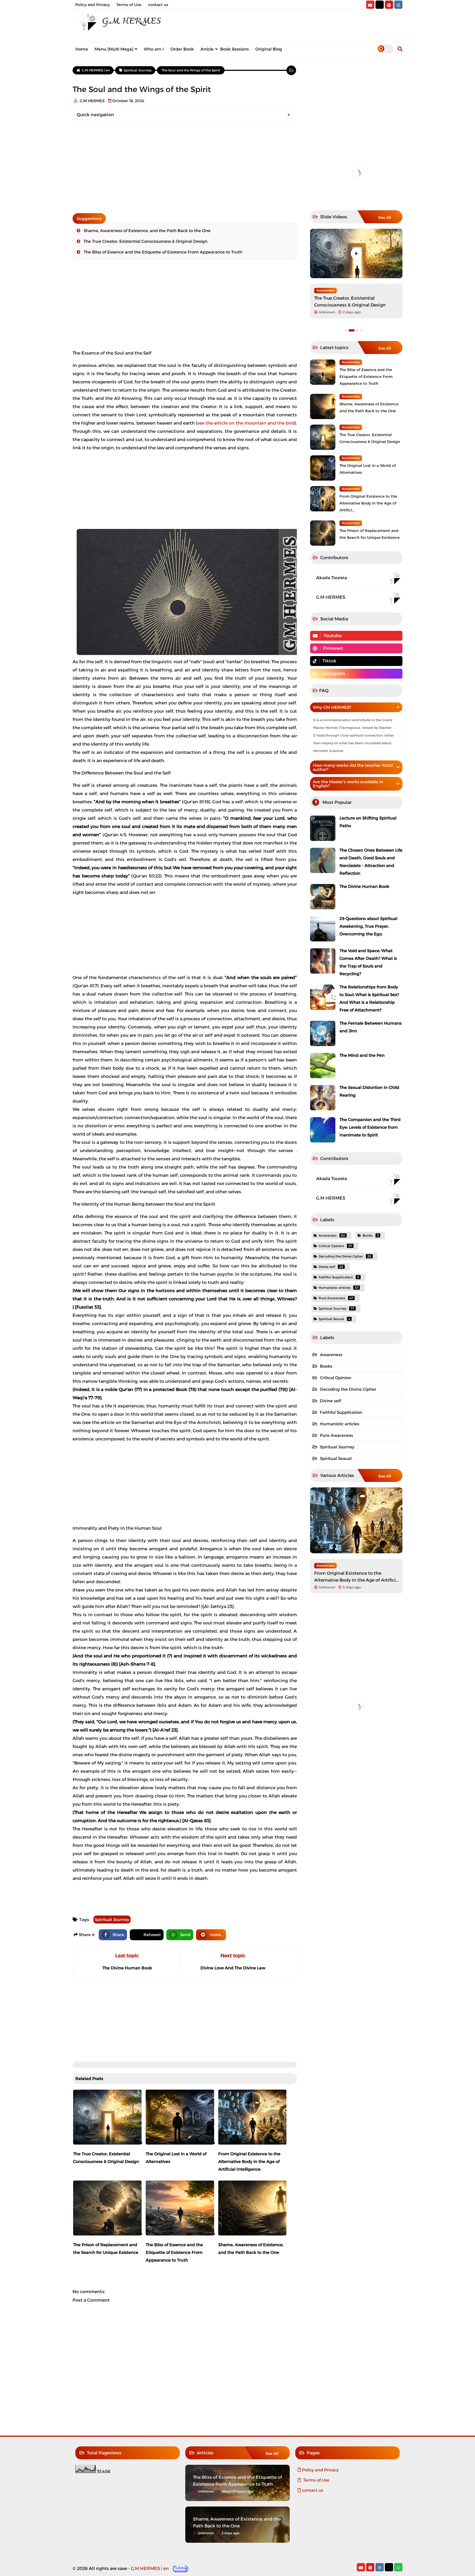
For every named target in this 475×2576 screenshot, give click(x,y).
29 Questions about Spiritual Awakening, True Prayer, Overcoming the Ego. (368, 926)
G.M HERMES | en (150, 2568)
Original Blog (269, 49)
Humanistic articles (339, 1288)
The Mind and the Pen (362, 1055)
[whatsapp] (398, 2567)
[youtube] (370, 5)
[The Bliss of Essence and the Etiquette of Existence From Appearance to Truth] (323, 372)
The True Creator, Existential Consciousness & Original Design (146, 241)
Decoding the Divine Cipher (345, 1256)
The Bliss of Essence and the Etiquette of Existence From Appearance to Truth (163, 252)
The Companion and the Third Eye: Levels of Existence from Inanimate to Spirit (370, 1127)
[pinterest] (389, 5)
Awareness (325, 290)
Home (82, 49)
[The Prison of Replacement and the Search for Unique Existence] (323, 533)
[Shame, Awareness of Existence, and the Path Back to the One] (323, 406)
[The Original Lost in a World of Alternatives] (323, 468)
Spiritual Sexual (334, 1319)
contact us (158, 5)
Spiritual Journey (112, 1920)
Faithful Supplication (339, 1277)
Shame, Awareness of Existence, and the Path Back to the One (147, 231)
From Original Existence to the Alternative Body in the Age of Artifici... (368, 503)
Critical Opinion (335, 1246)
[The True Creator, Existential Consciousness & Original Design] (356, 253)
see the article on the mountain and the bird (246, 423)
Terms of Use (129, 5)
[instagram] (398, 5)
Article (207, 49)
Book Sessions (234, 49)
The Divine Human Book (364, 886)
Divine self (331, 1267)
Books (371, 1235)
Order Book (182, 49)
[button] (361, 330)
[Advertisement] (185, 168)
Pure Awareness (336, 1298)
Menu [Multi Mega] (114, 49)
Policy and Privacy (92, 5)
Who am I (154, 49)
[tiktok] (380, 5)
